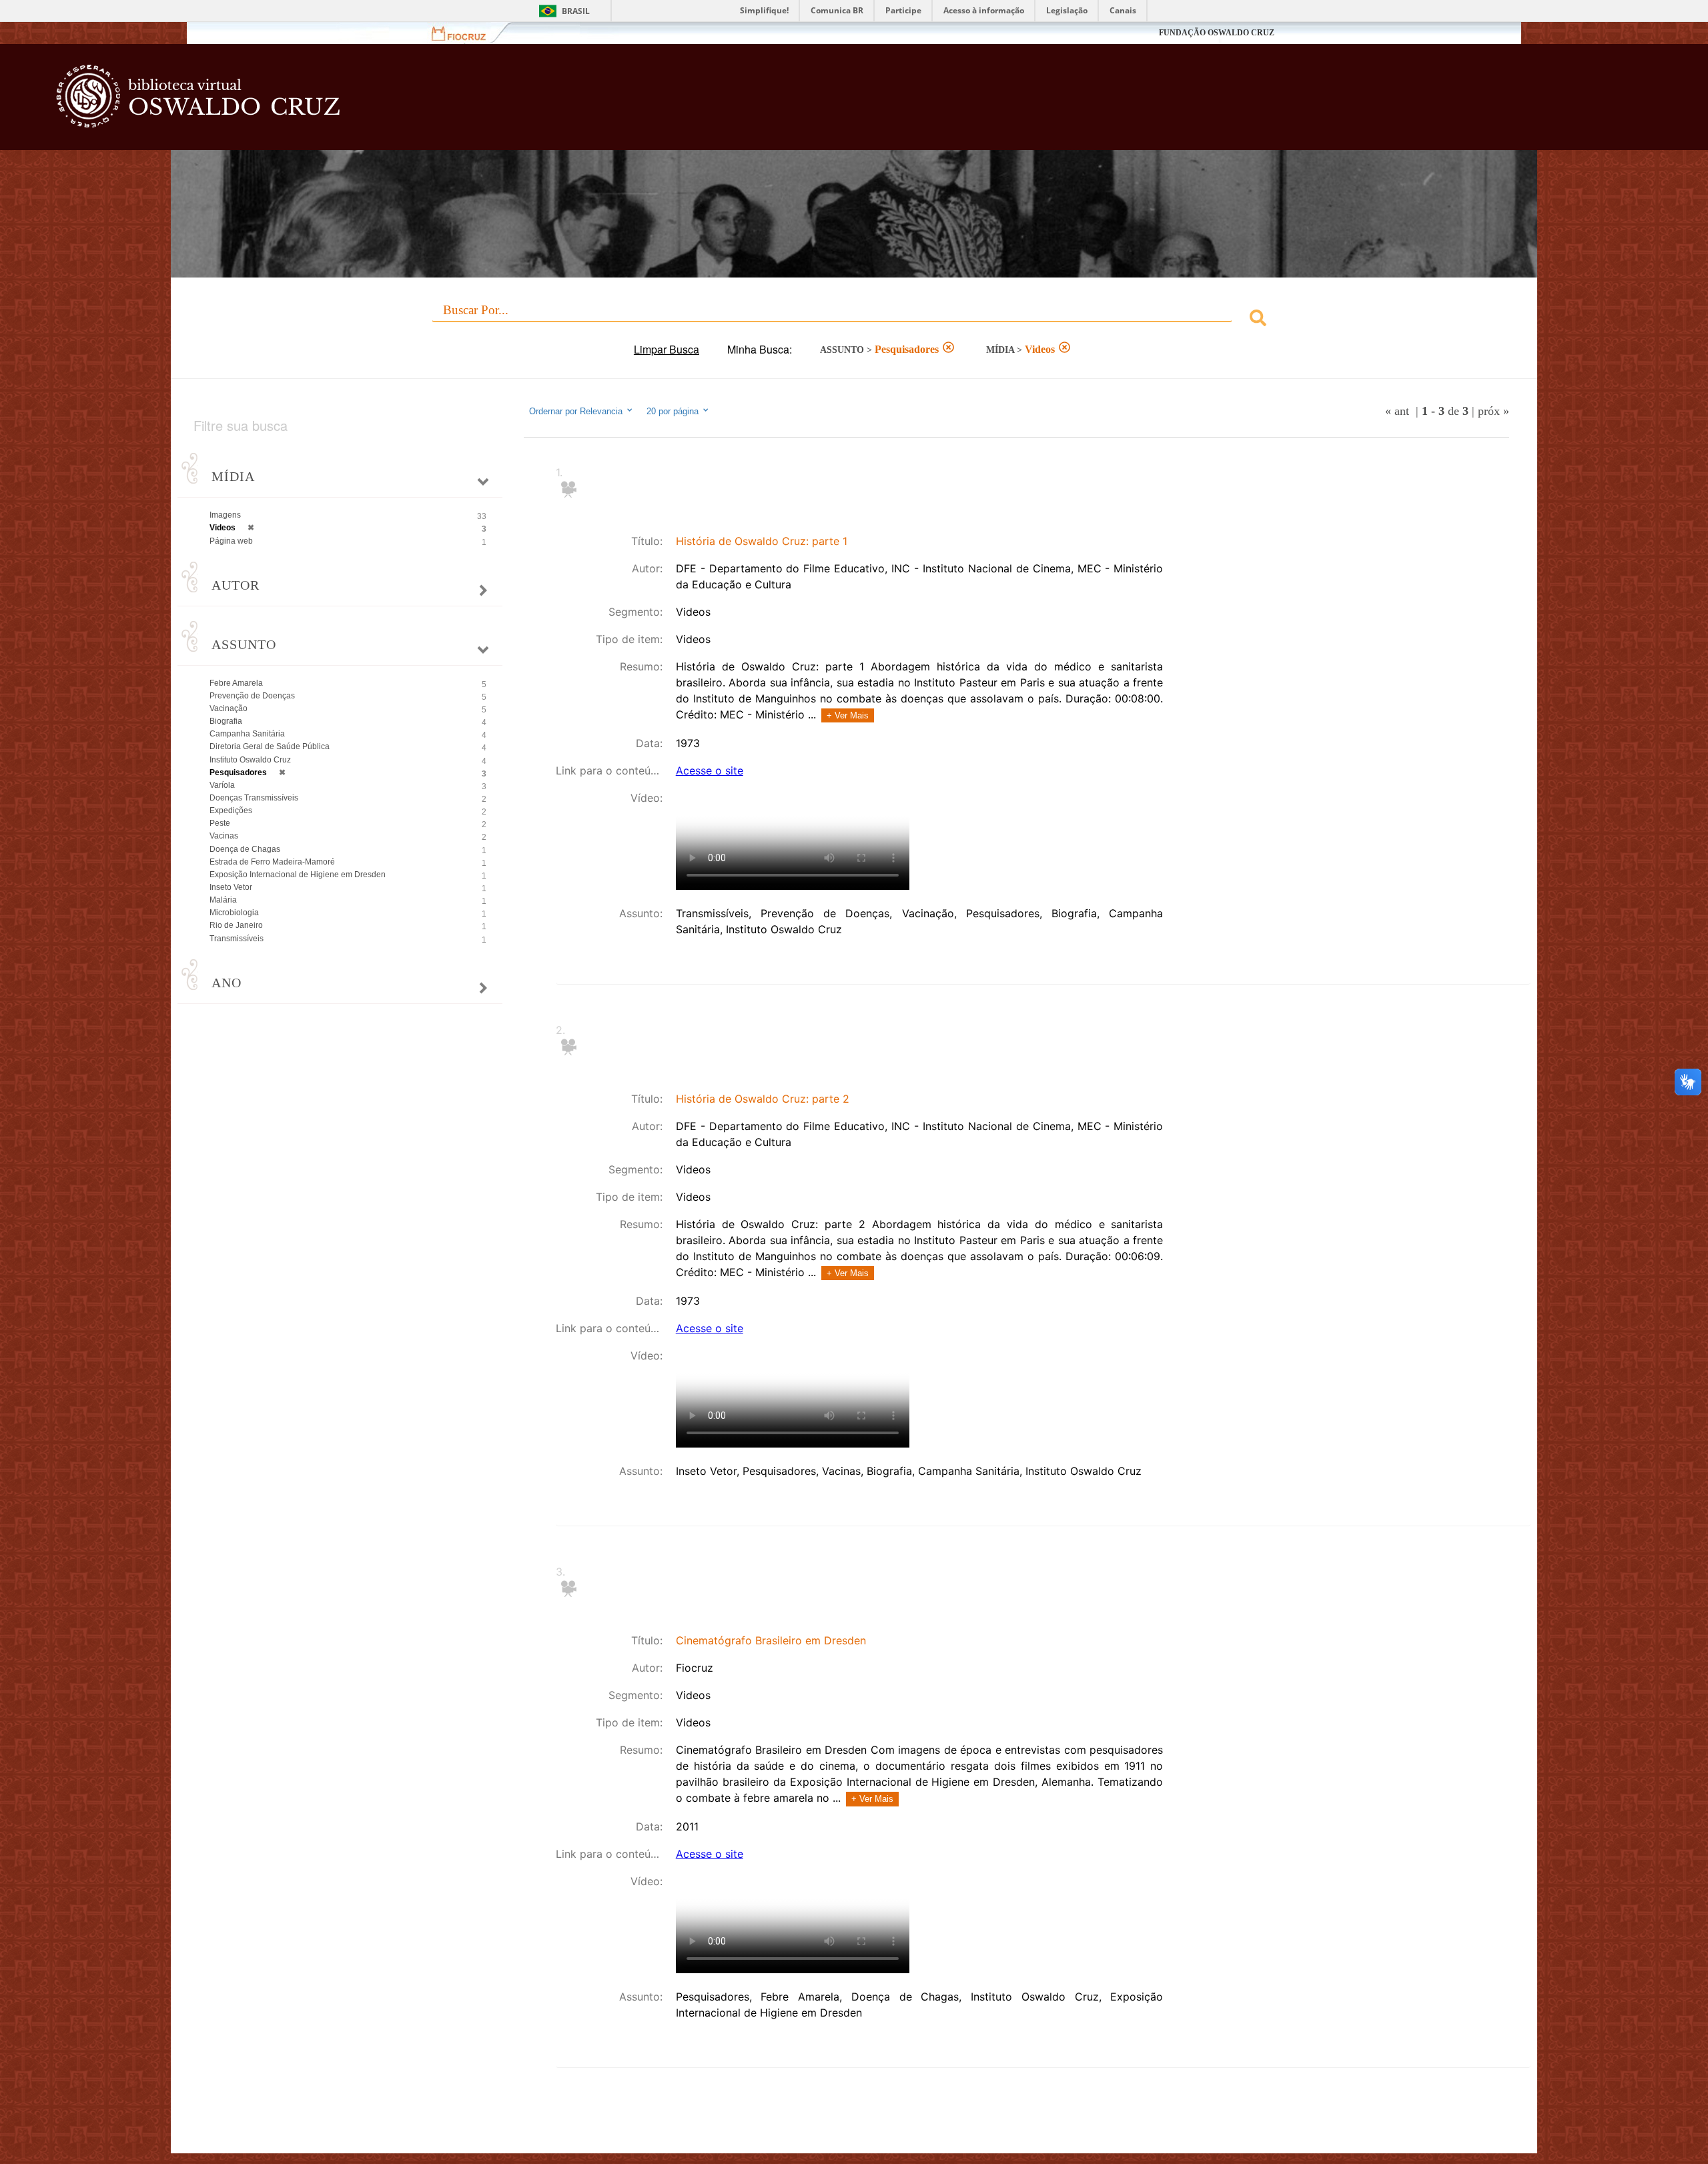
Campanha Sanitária (247, 734)
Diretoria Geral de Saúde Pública (270, 746)
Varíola (222, 785)
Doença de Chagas (245, 849)
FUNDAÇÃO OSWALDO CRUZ (1217, 33)
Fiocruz (467, 33)
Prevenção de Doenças (252, 696)
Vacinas (224, 836)
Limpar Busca (667, 349)
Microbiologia (234, 913)
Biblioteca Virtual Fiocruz (715, 103)
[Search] (1258, 320)
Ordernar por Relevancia (576, 411)
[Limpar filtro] (948, 349)
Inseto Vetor (231, 887)
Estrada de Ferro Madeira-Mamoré (272, 862)
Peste (220, 823)
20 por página (674, 411)
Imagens (225, 515)
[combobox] (854, 320)
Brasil (576, 11)
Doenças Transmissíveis (254, 798)
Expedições (231, 810)
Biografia (226, 721)
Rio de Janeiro (236, 925)
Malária (223, 900)
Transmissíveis (237, 939)
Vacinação (229, 708)
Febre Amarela (236, 683)
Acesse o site (710, 770)
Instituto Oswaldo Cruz (250, 760)
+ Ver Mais (848, 715)
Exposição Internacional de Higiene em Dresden (298, 875)
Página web (231, 541)
